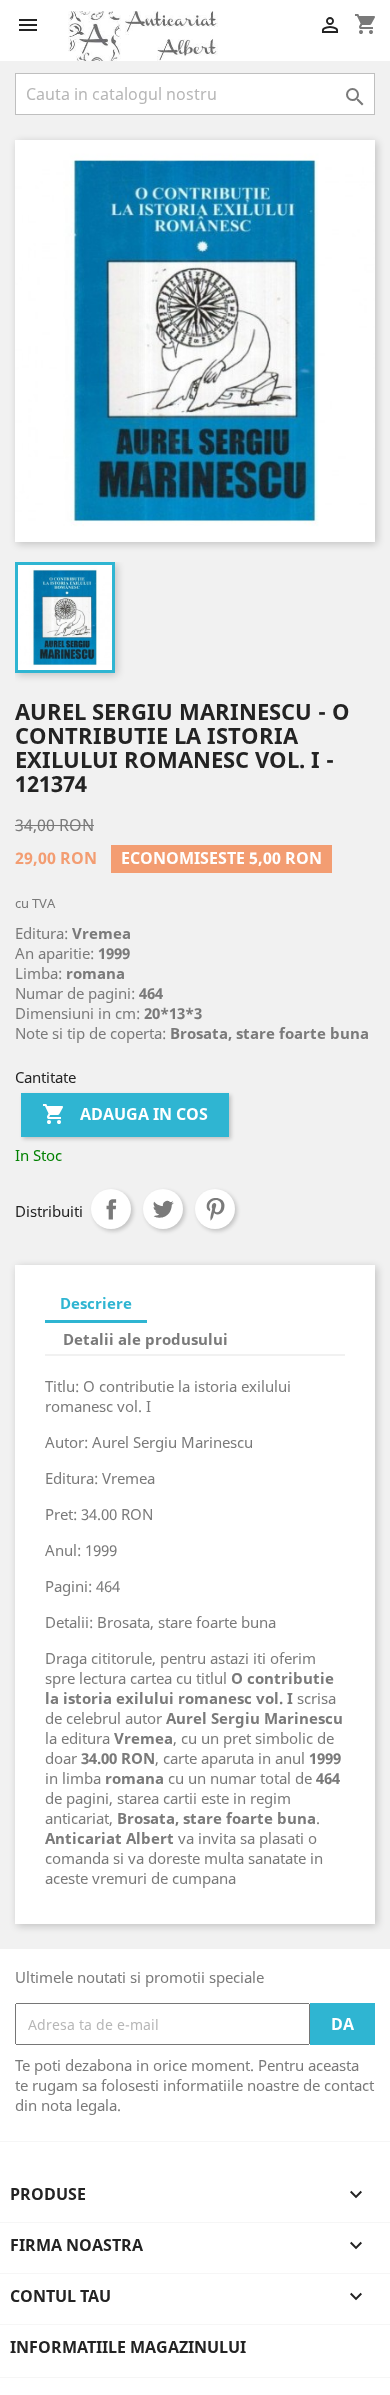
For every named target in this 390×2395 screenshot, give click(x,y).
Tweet (163, 1209)
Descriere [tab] (96, 1303)
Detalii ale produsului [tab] (145, 1339)
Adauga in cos (125, 1114)
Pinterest (215, 1209)
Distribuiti (111, 1209)
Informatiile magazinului (128, 2347)
